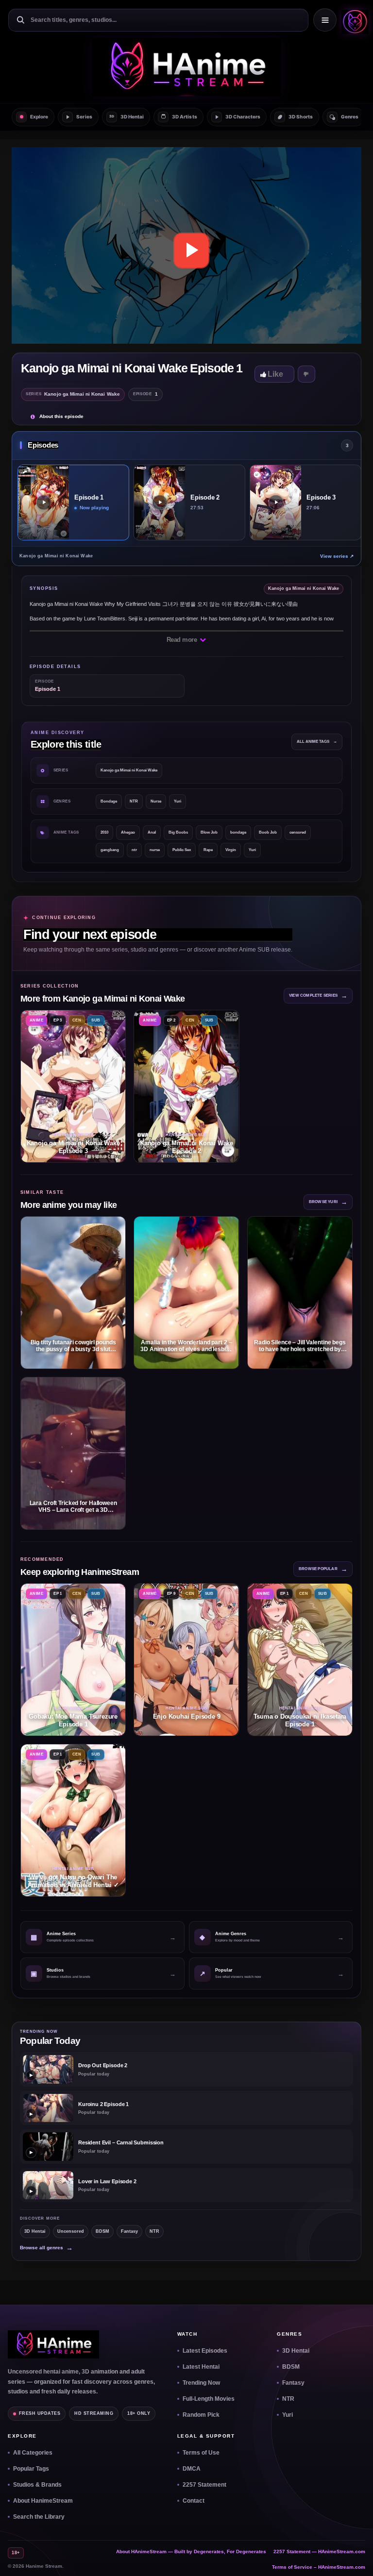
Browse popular (323, 1569)
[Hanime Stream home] (53, 2344)
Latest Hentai (201, 2367)
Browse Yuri (328, 1202)
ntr (134, 850)
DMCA (192, 2469)
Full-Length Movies (209, 2399)
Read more (183, 640)
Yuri (178, 801)
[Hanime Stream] (353, 20)
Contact (194, 2501)
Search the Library (39, 2517)
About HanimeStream (43, 2501)
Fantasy (129, 2231)
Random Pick (201, 2415)
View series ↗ (337, 556)
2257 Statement (204, 2485)
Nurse (156, 801)
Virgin (231, 850)
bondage (238, 832)
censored (298, 832)
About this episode (61, 416)
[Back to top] (354, 2557)
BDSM (102, 2231)
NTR (134, 801)
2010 (104, 832)
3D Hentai (35, 2231)
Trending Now (201, 2383)
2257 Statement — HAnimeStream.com (319, 2551)
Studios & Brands (37, 2485)
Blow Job (209, 832)
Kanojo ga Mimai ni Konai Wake (129, 770)
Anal (152, 832)
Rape (208, 850)
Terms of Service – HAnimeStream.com (319, 2567)
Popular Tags (31, 2469)
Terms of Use (201, 2453)
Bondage (109, 801)
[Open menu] (325, 20)
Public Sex (182, 850)
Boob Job (268, 832)
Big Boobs (178, 832)
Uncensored (71, 2231)
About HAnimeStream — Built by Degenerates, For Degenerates (191, 2551)
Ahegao (128, 832)
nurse (155, 850)
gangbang (110, 850)
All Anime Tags (317, 742)
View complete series (318, 995)
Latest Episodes (205, 2351)
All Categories (33, 2453)
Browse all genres (46, 2248)
